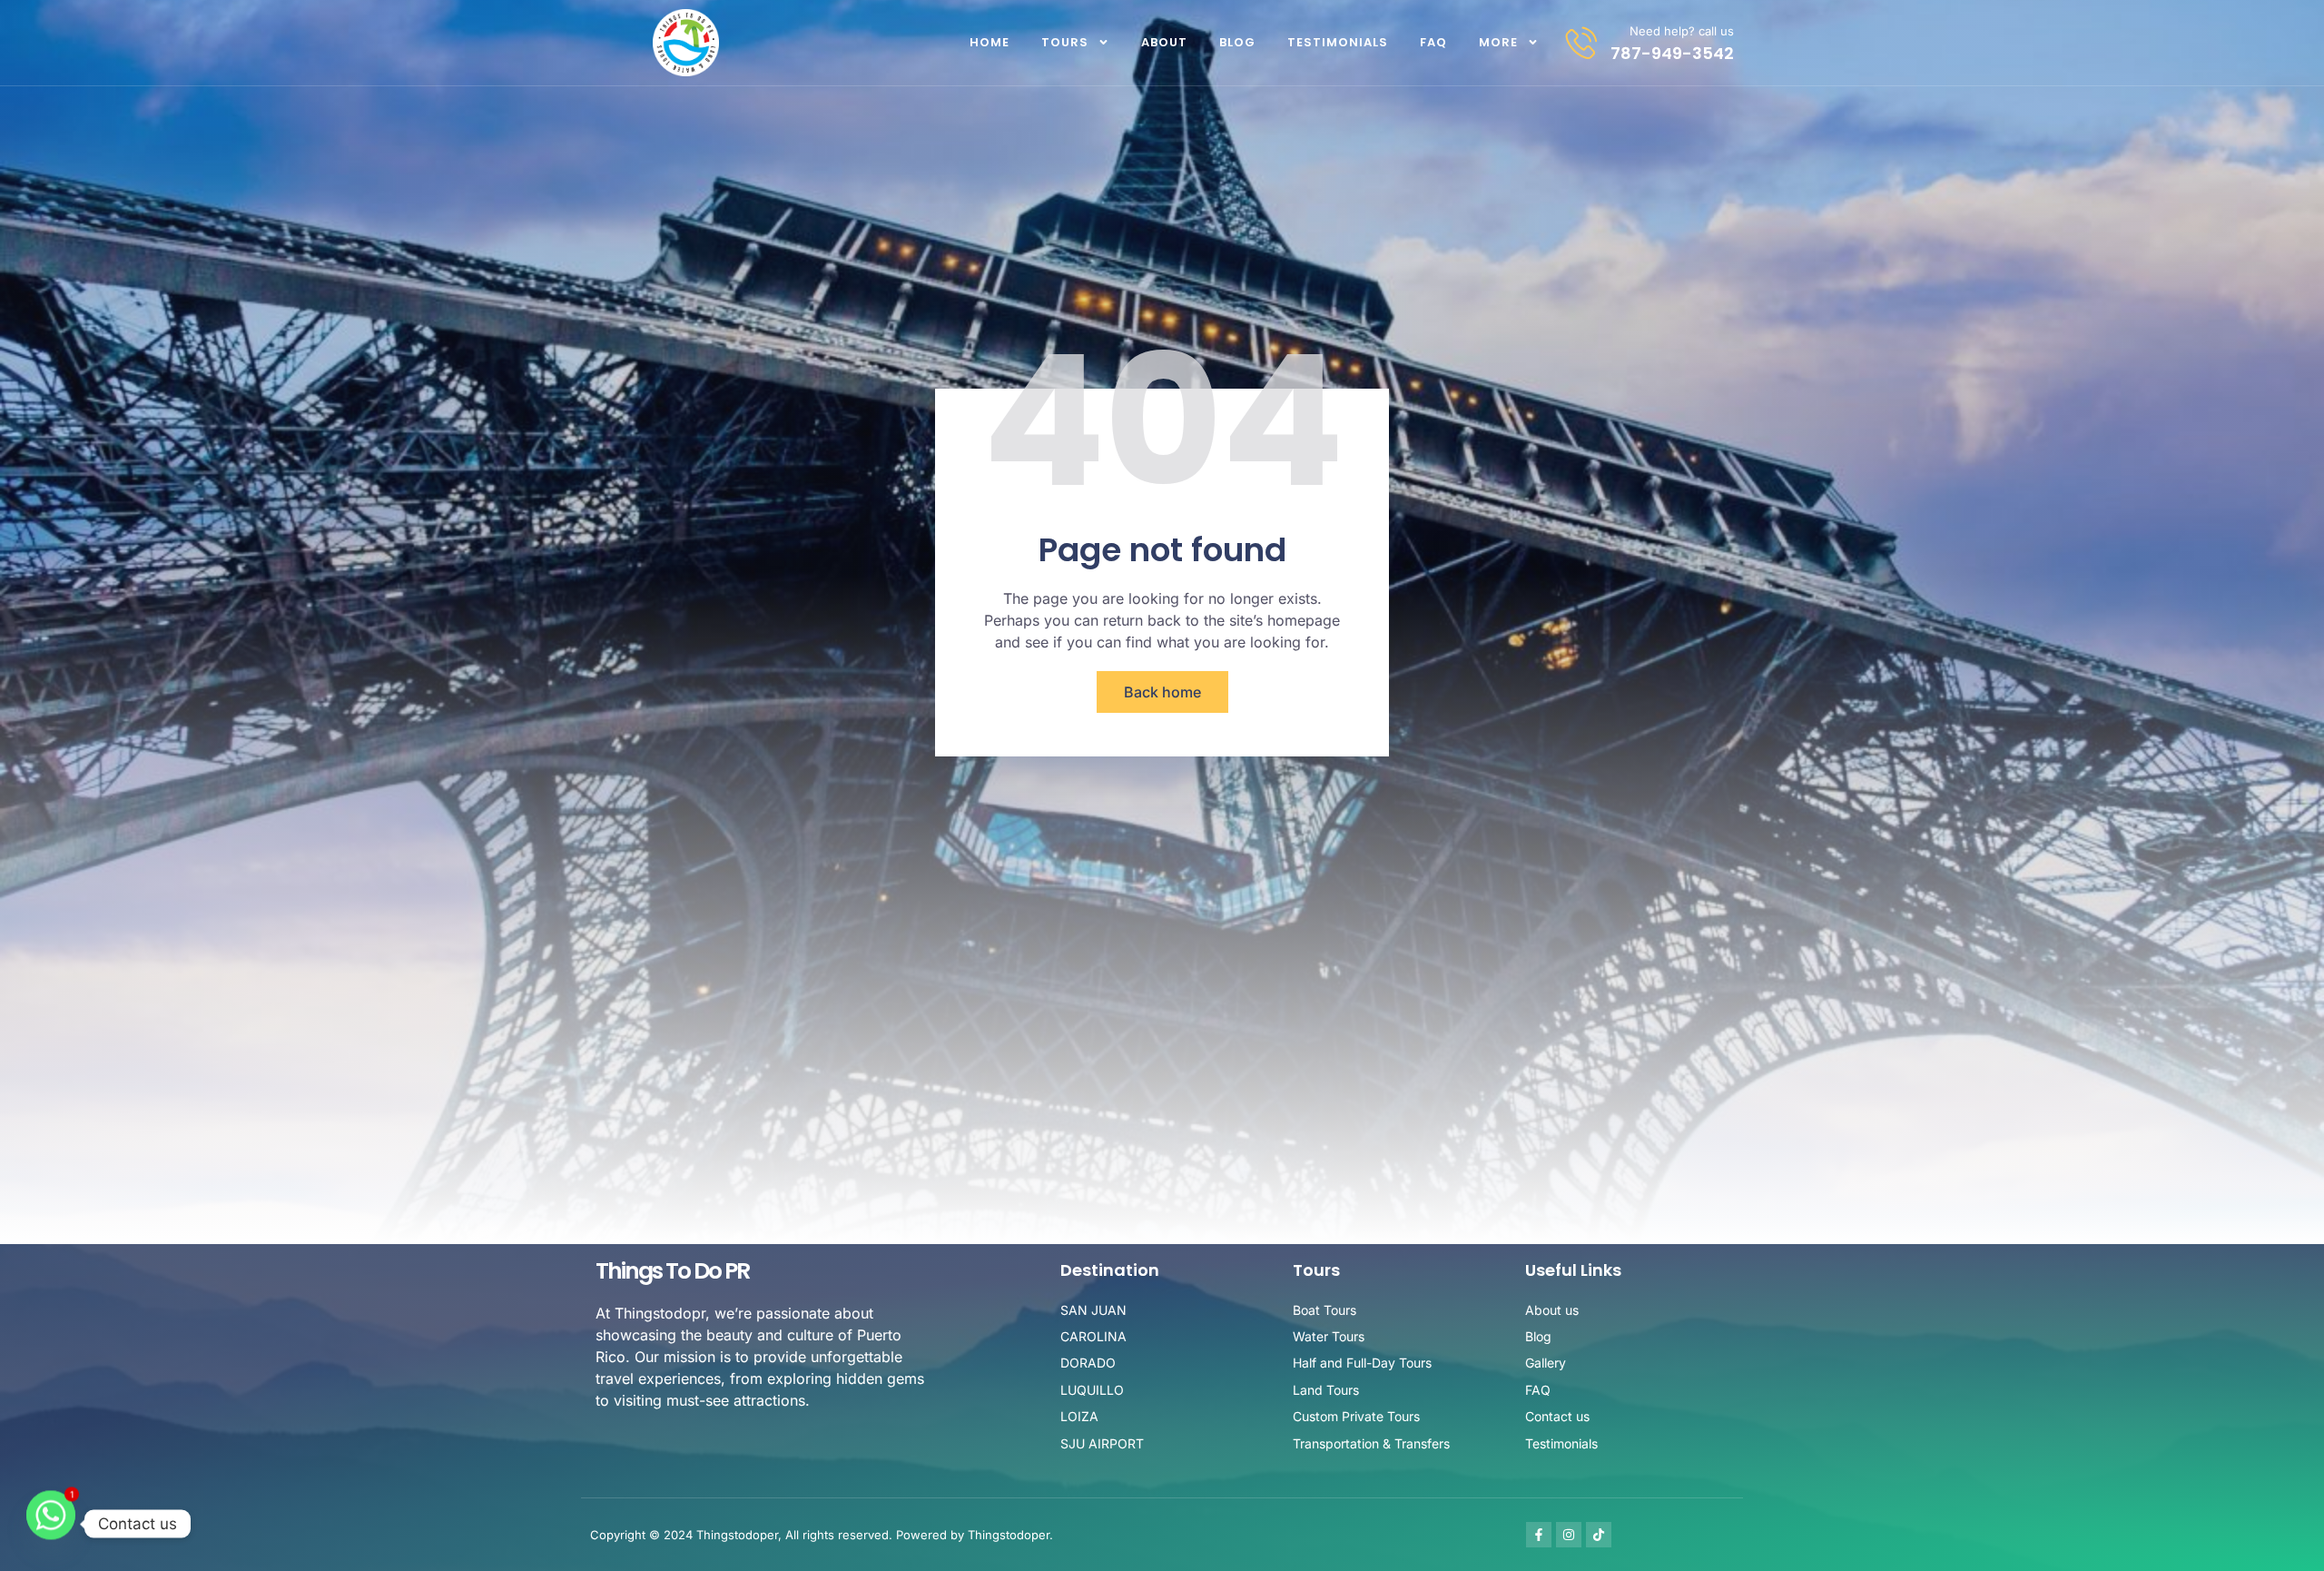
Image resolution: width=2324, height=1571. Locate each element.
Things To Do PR (672, 1271)
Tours (1065, 42)
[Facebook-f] (1539, 1535)
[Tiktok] (1599, 1535)
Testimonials (1338, 42)
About (1164, 42)
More (1498, 42)
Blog (1237, 42)
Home (990, 42)
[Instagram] (1569, 1535)
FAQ (1433, 42)
